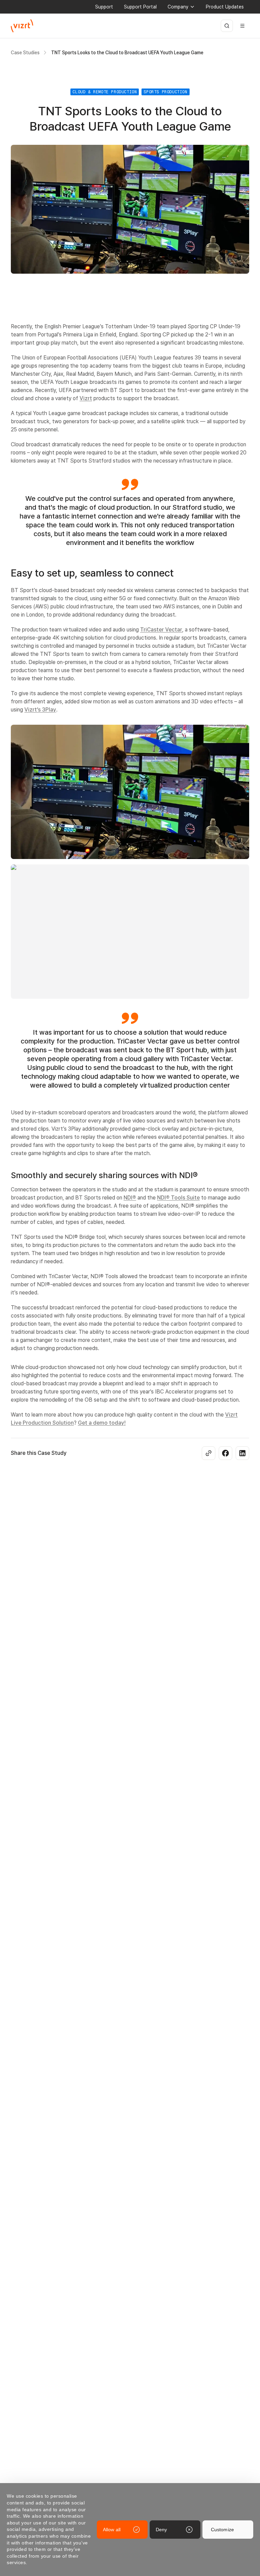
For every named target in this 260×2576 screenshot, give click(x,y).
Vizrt (86, 398)
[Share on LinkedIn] (242, 1453)
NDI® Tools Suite (178, 1198)
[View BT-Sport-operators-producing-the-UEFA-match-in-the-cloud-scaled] (130, 792)
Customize (222, 2530)
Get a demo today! (102, 1423)
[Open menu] (242, 26)
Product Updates (225, 7)
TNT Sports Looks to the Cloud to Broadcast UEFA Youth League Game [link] (127, 53)
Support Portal (140, 7)
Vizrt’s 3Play (40, 710)
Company (178, 7)
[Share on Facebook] (225, 1453)
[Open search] (227, 26)
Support (104, 7)
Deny (161, 2530)
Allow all (112, 2530)
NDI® (130, 1198)
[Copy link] (209, 1453)
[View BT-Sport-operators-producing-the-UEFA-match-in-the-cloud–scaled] (130, 932)
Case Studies (25, 53)
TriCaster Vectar (161, 630)
